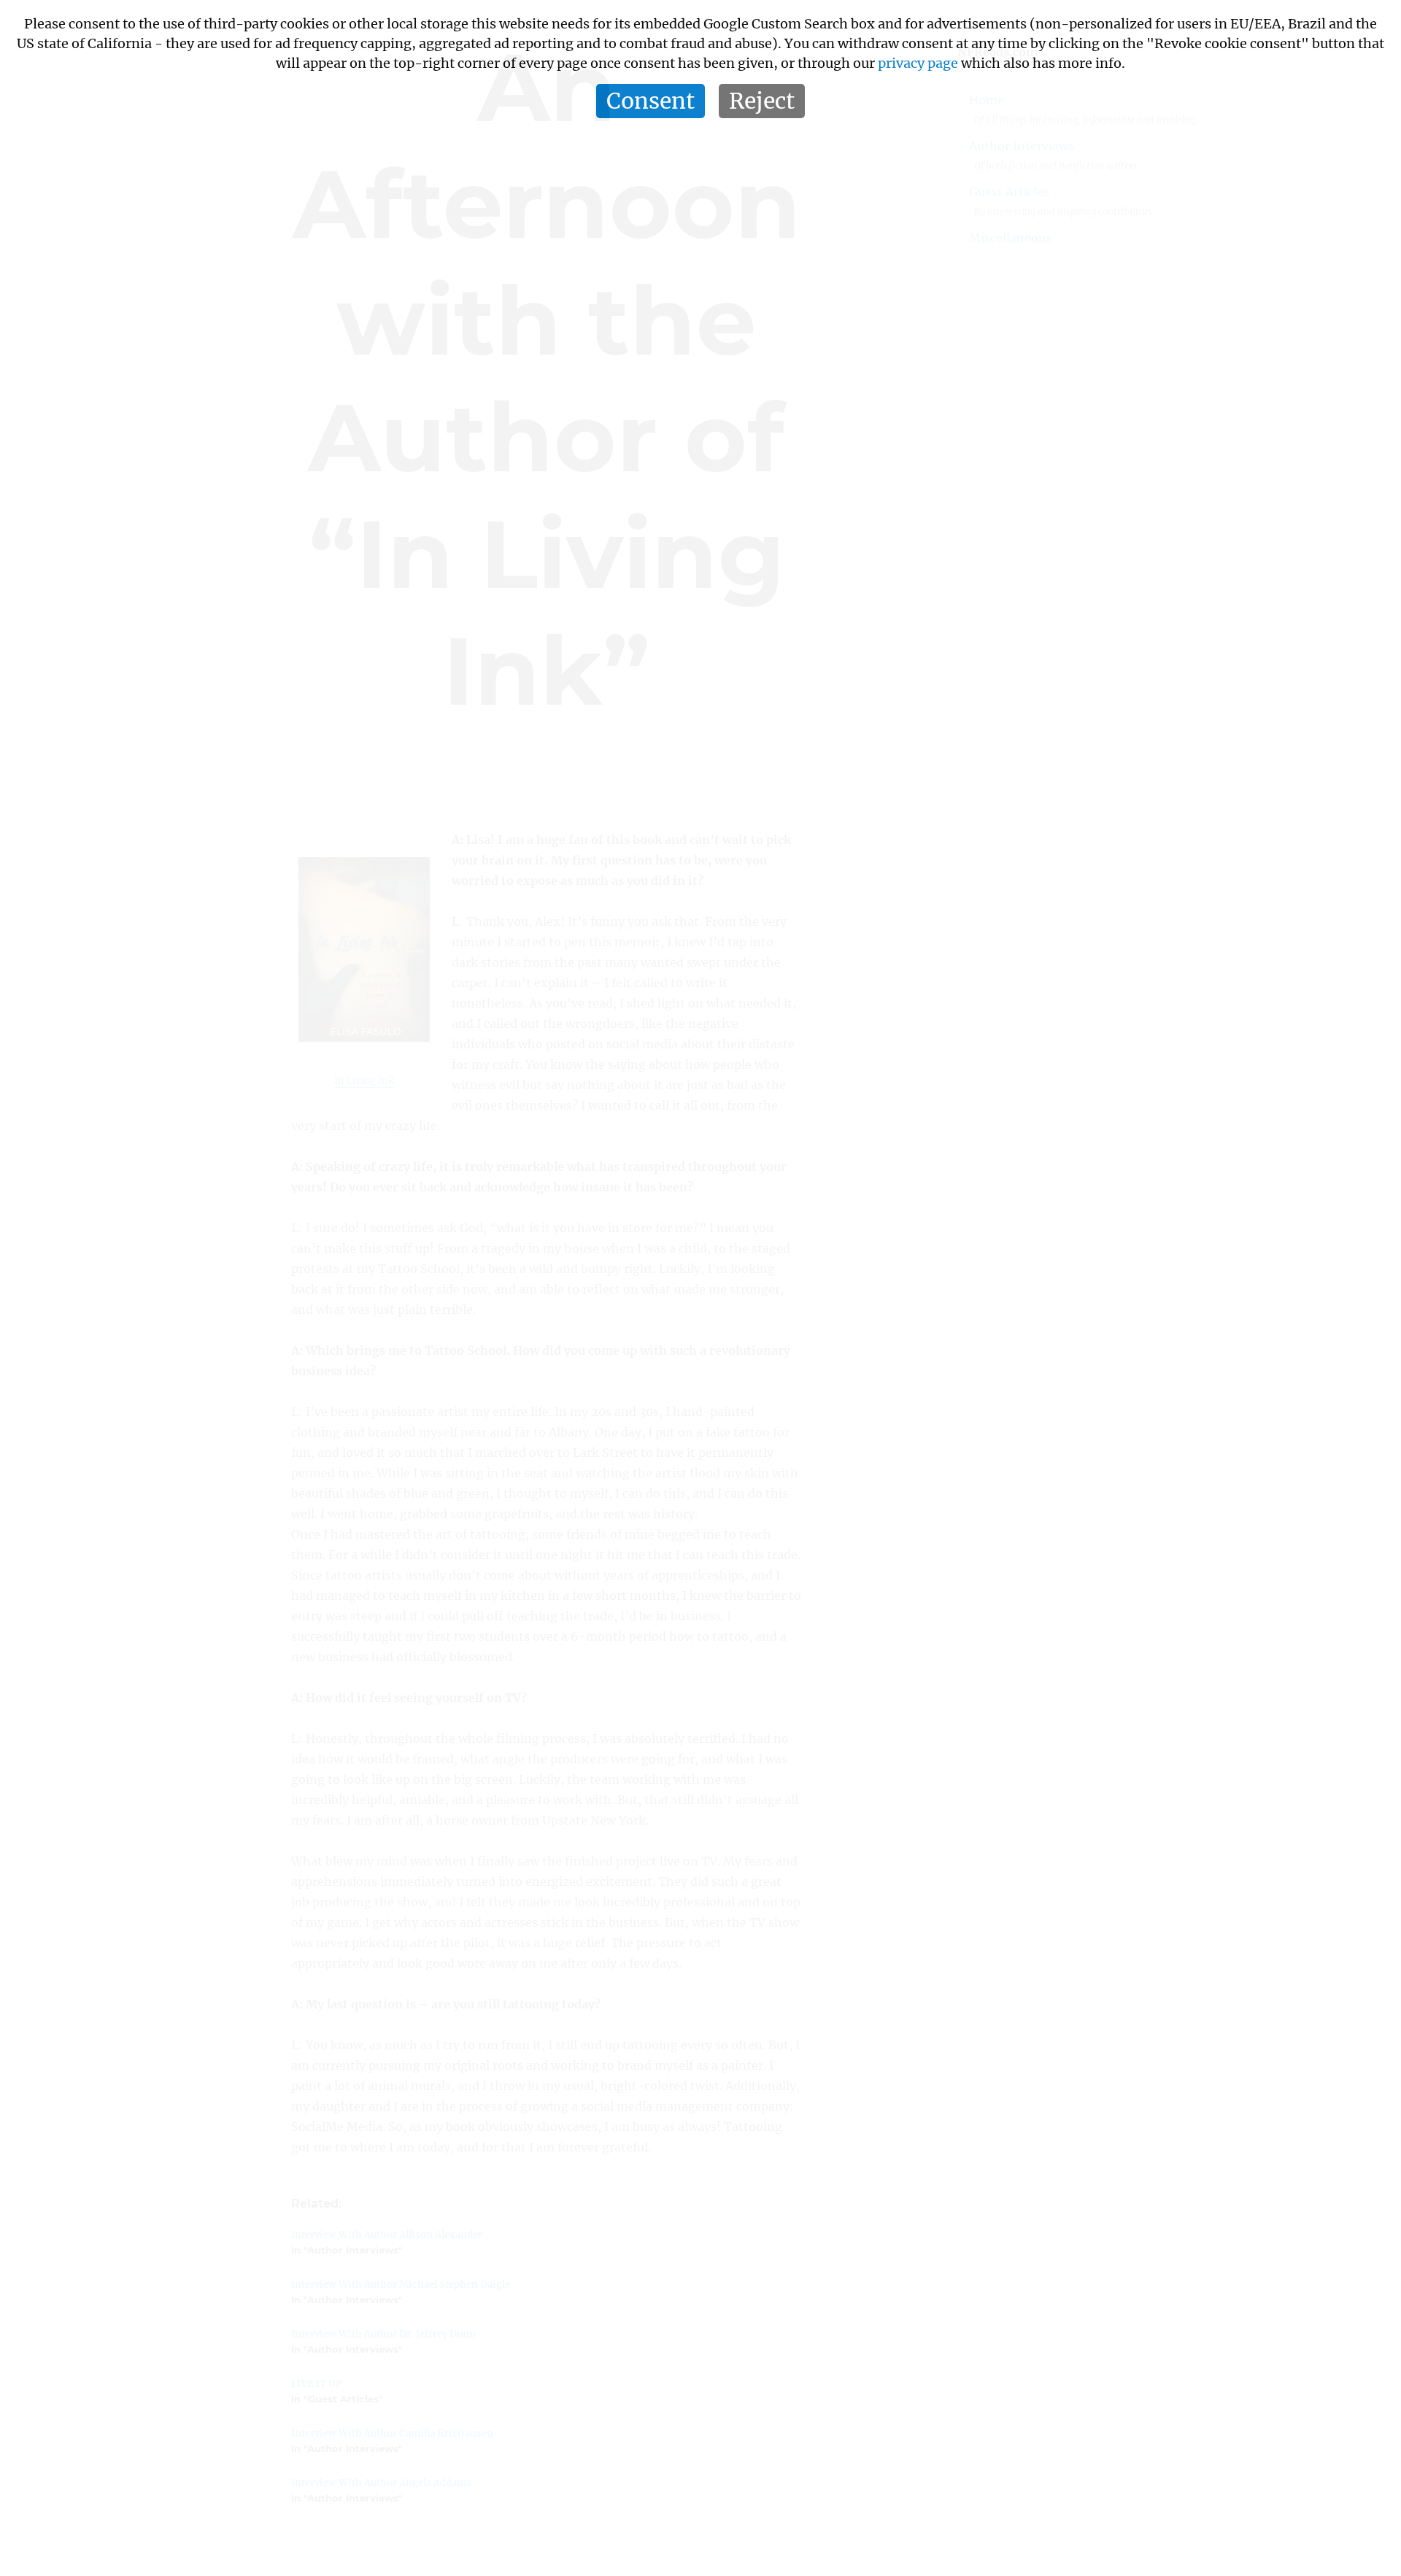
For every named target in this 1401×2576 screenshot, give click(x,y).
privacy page (918, 63)
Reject (762, 101)
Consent (651, 101)
